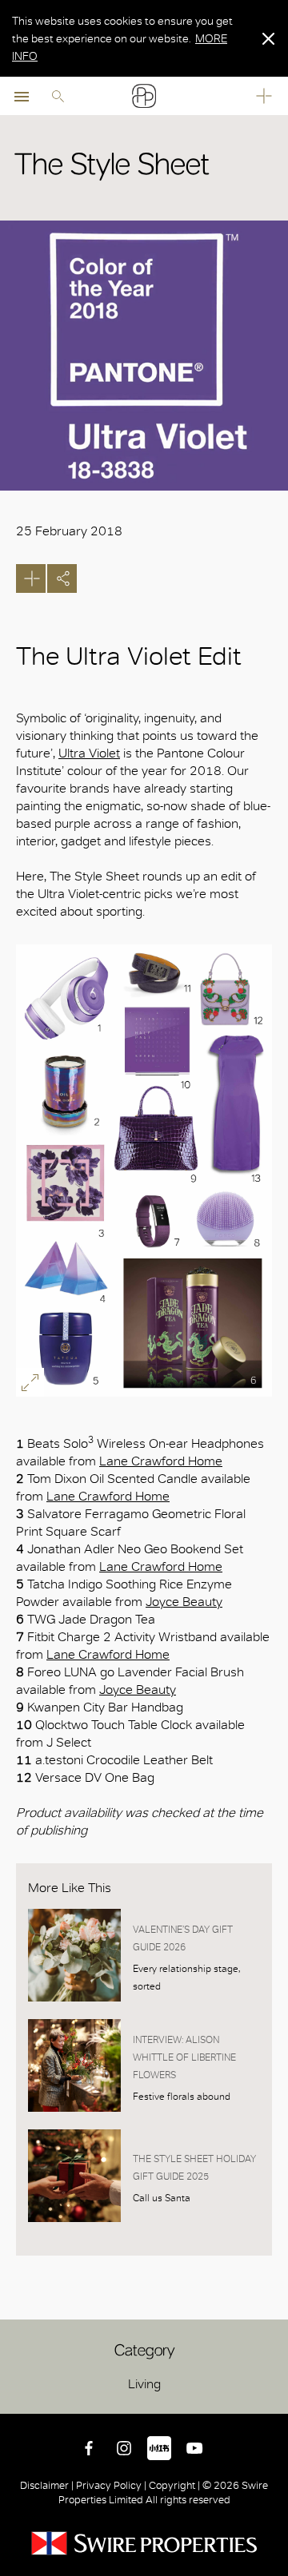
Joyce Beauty (184, 1602)
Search (58, 96)
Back (273, 2399)
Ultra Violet (89, 753)
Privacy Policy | (111, 2485)
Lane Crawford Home (161, 1461)
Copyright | (174, 2485)
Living (144, 2384)
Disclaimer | (48, 2485)
